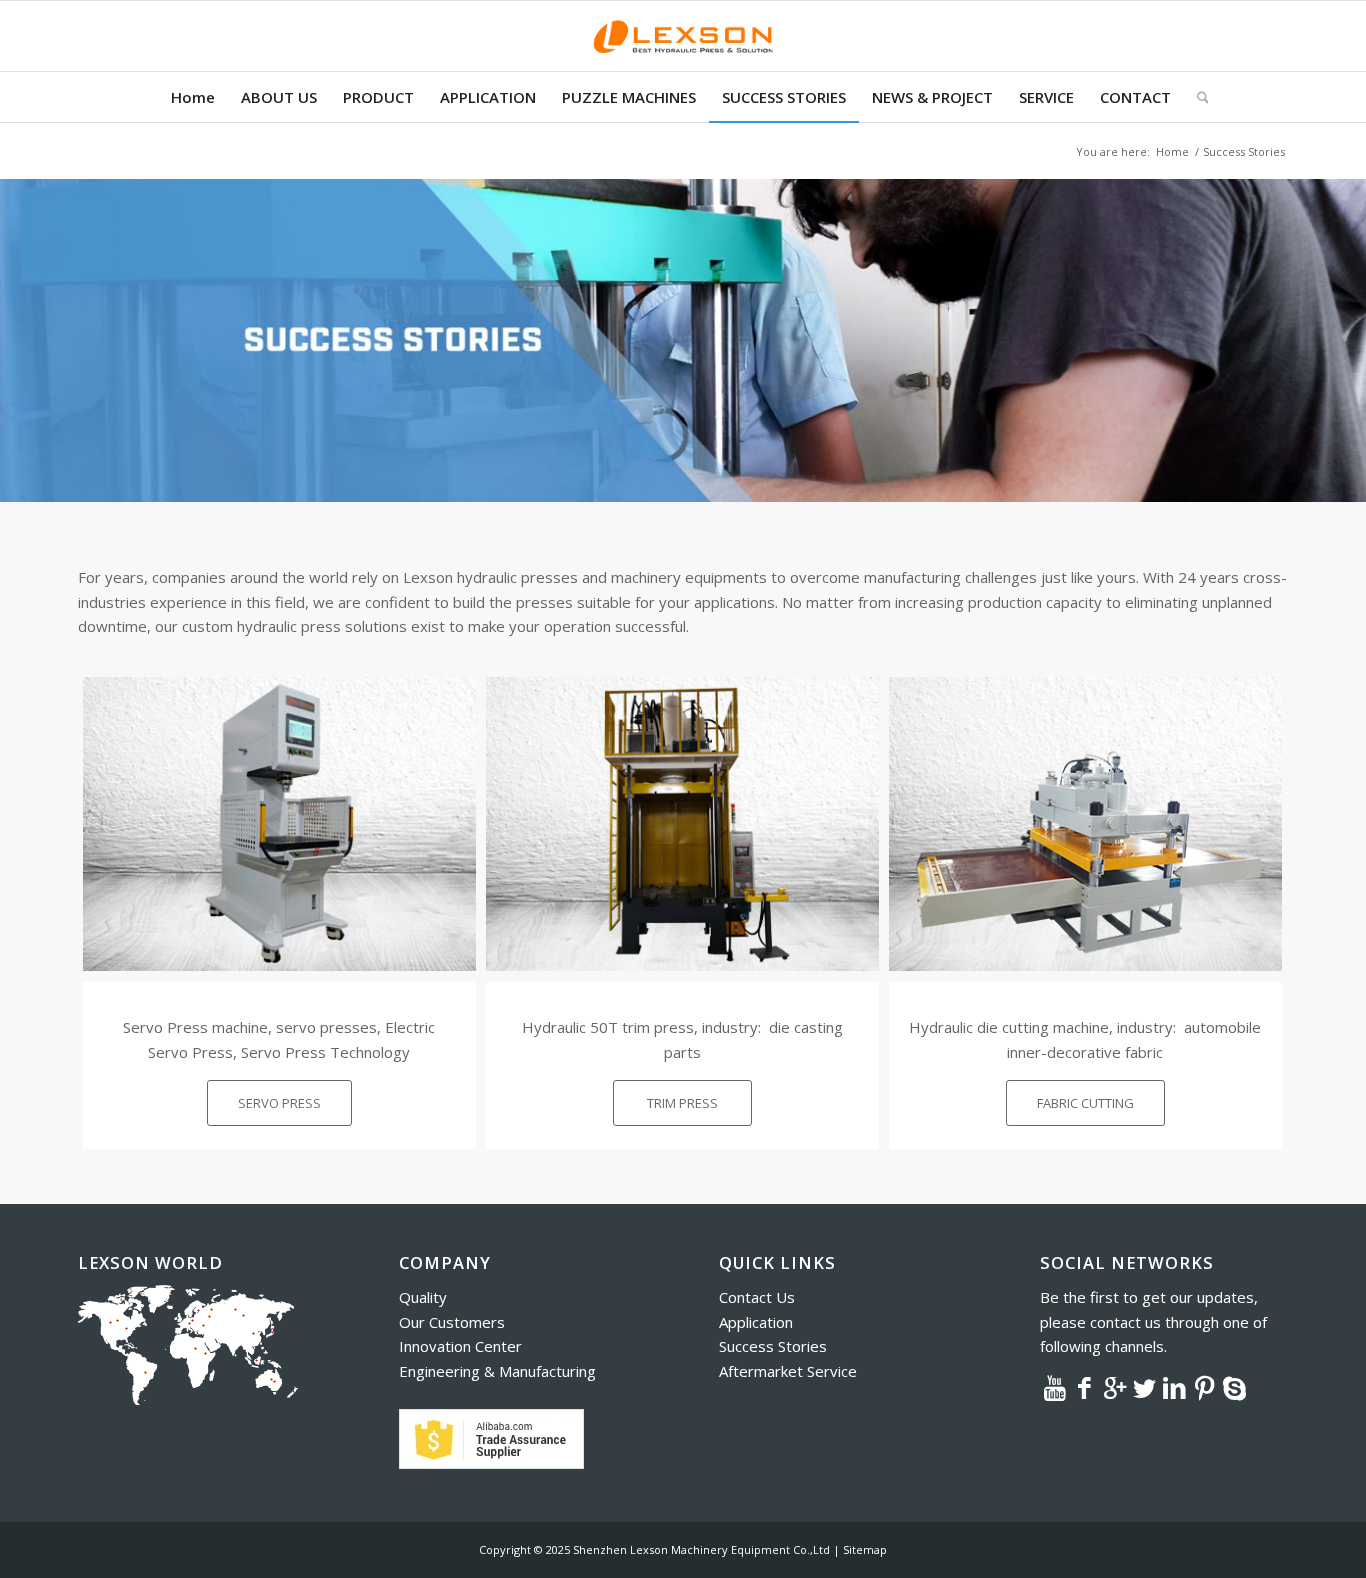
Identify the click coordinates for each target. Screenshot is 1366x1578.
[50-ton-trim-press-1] (682, 824)
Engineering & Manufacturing (497, 1371)
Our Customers (452, 1322)
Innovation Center (460, 1346)
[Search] (1196, 97)
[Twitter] (1145, 1387)
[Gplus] (1115, 1387)
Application (756, 1322)
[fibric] (1085, 824)
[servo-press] (279, 824)
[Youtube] (1055, 1387)
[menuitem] (193, 97)
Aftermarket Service (788, 1371)
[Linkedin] (1175, 1387)
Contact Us (757, 1297)
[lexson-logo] (683, 36)
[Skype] (1235, 1387)
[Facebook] (1085, 1387)
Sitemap (865, 1549)
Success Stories (773, 1346)
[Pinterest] (1205, 1387)
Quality (423, 1297)
